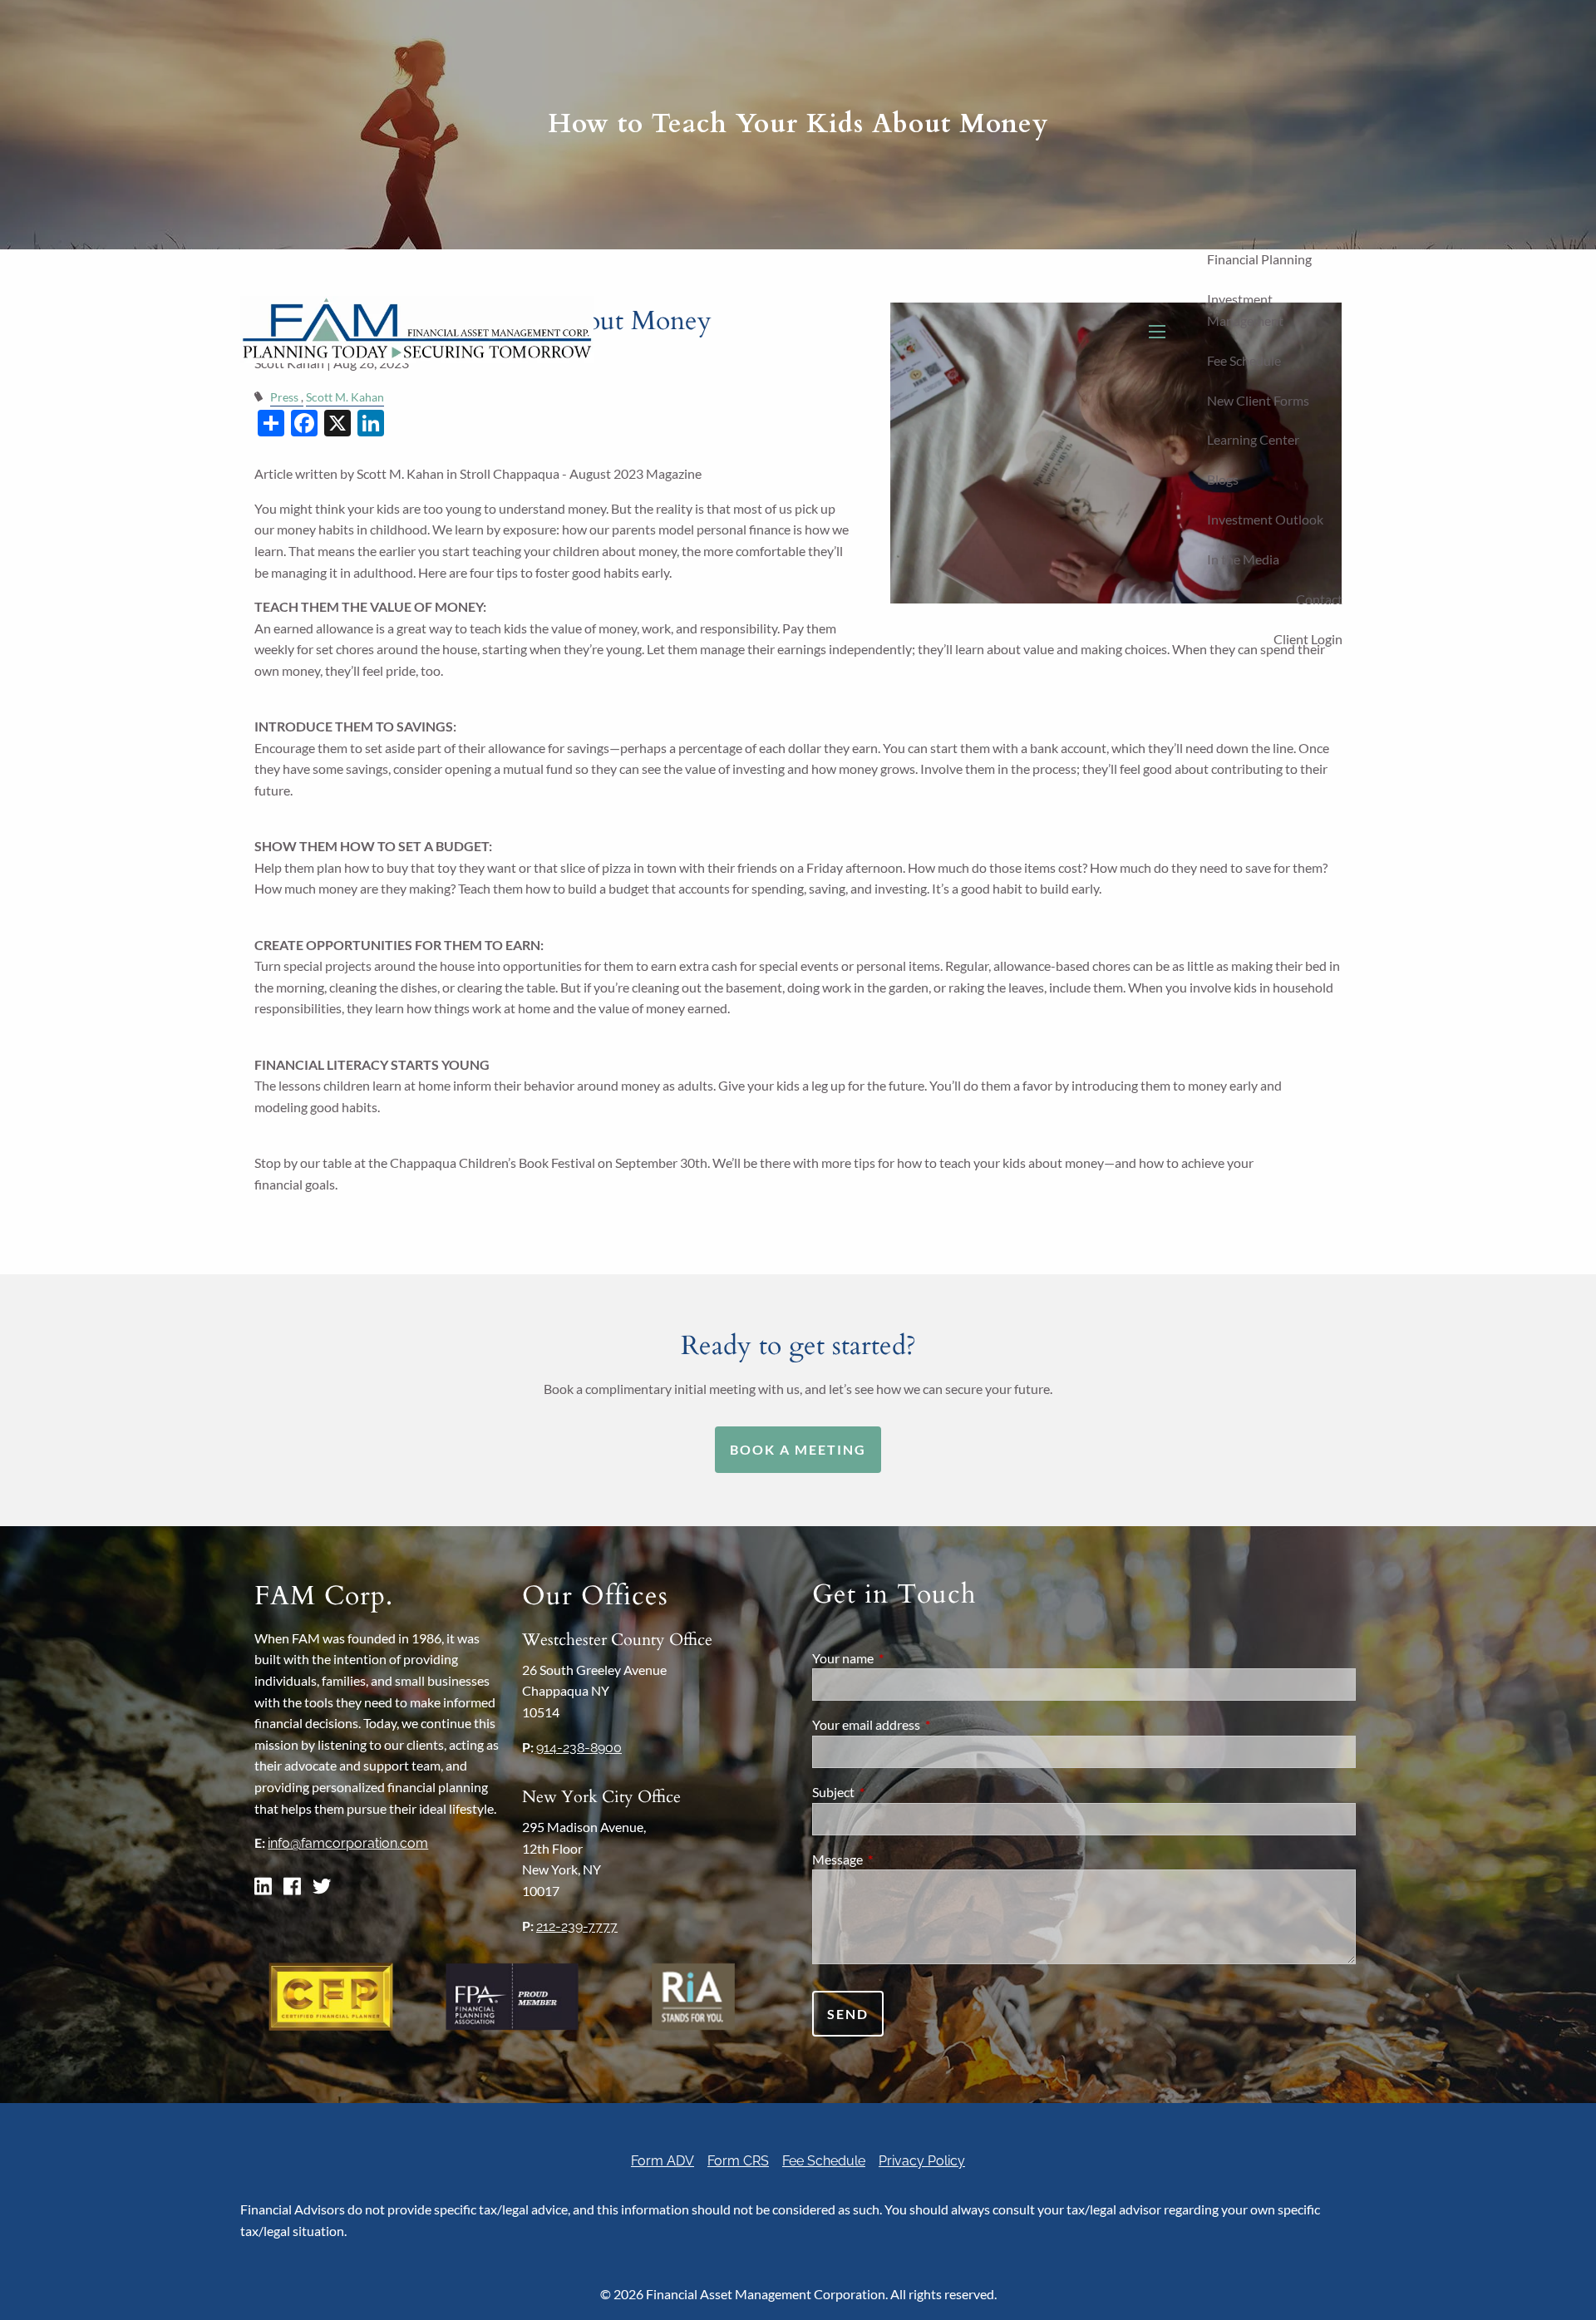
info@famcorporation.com (348, 1843)
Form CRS (738, 2161)
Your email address (926, 1724)
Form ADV (663, 2161)
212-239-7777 (577, 1926)
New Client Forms (1258, 400)
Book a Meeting (798, 1449)
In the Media (1243, 559)
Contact (1319, 599)
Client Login (1308, 639)
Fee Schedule (1244, 360)
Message (897, 1859)
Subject (893, 1792)
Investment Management (1245, 310)
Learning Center (1253, 439)
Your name (903, 1658)
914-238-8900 (579, 1748)
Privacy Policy (922, 2161)
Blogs (1223, 479)
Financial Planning (1259, 259)
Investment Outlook (1265, 519)
